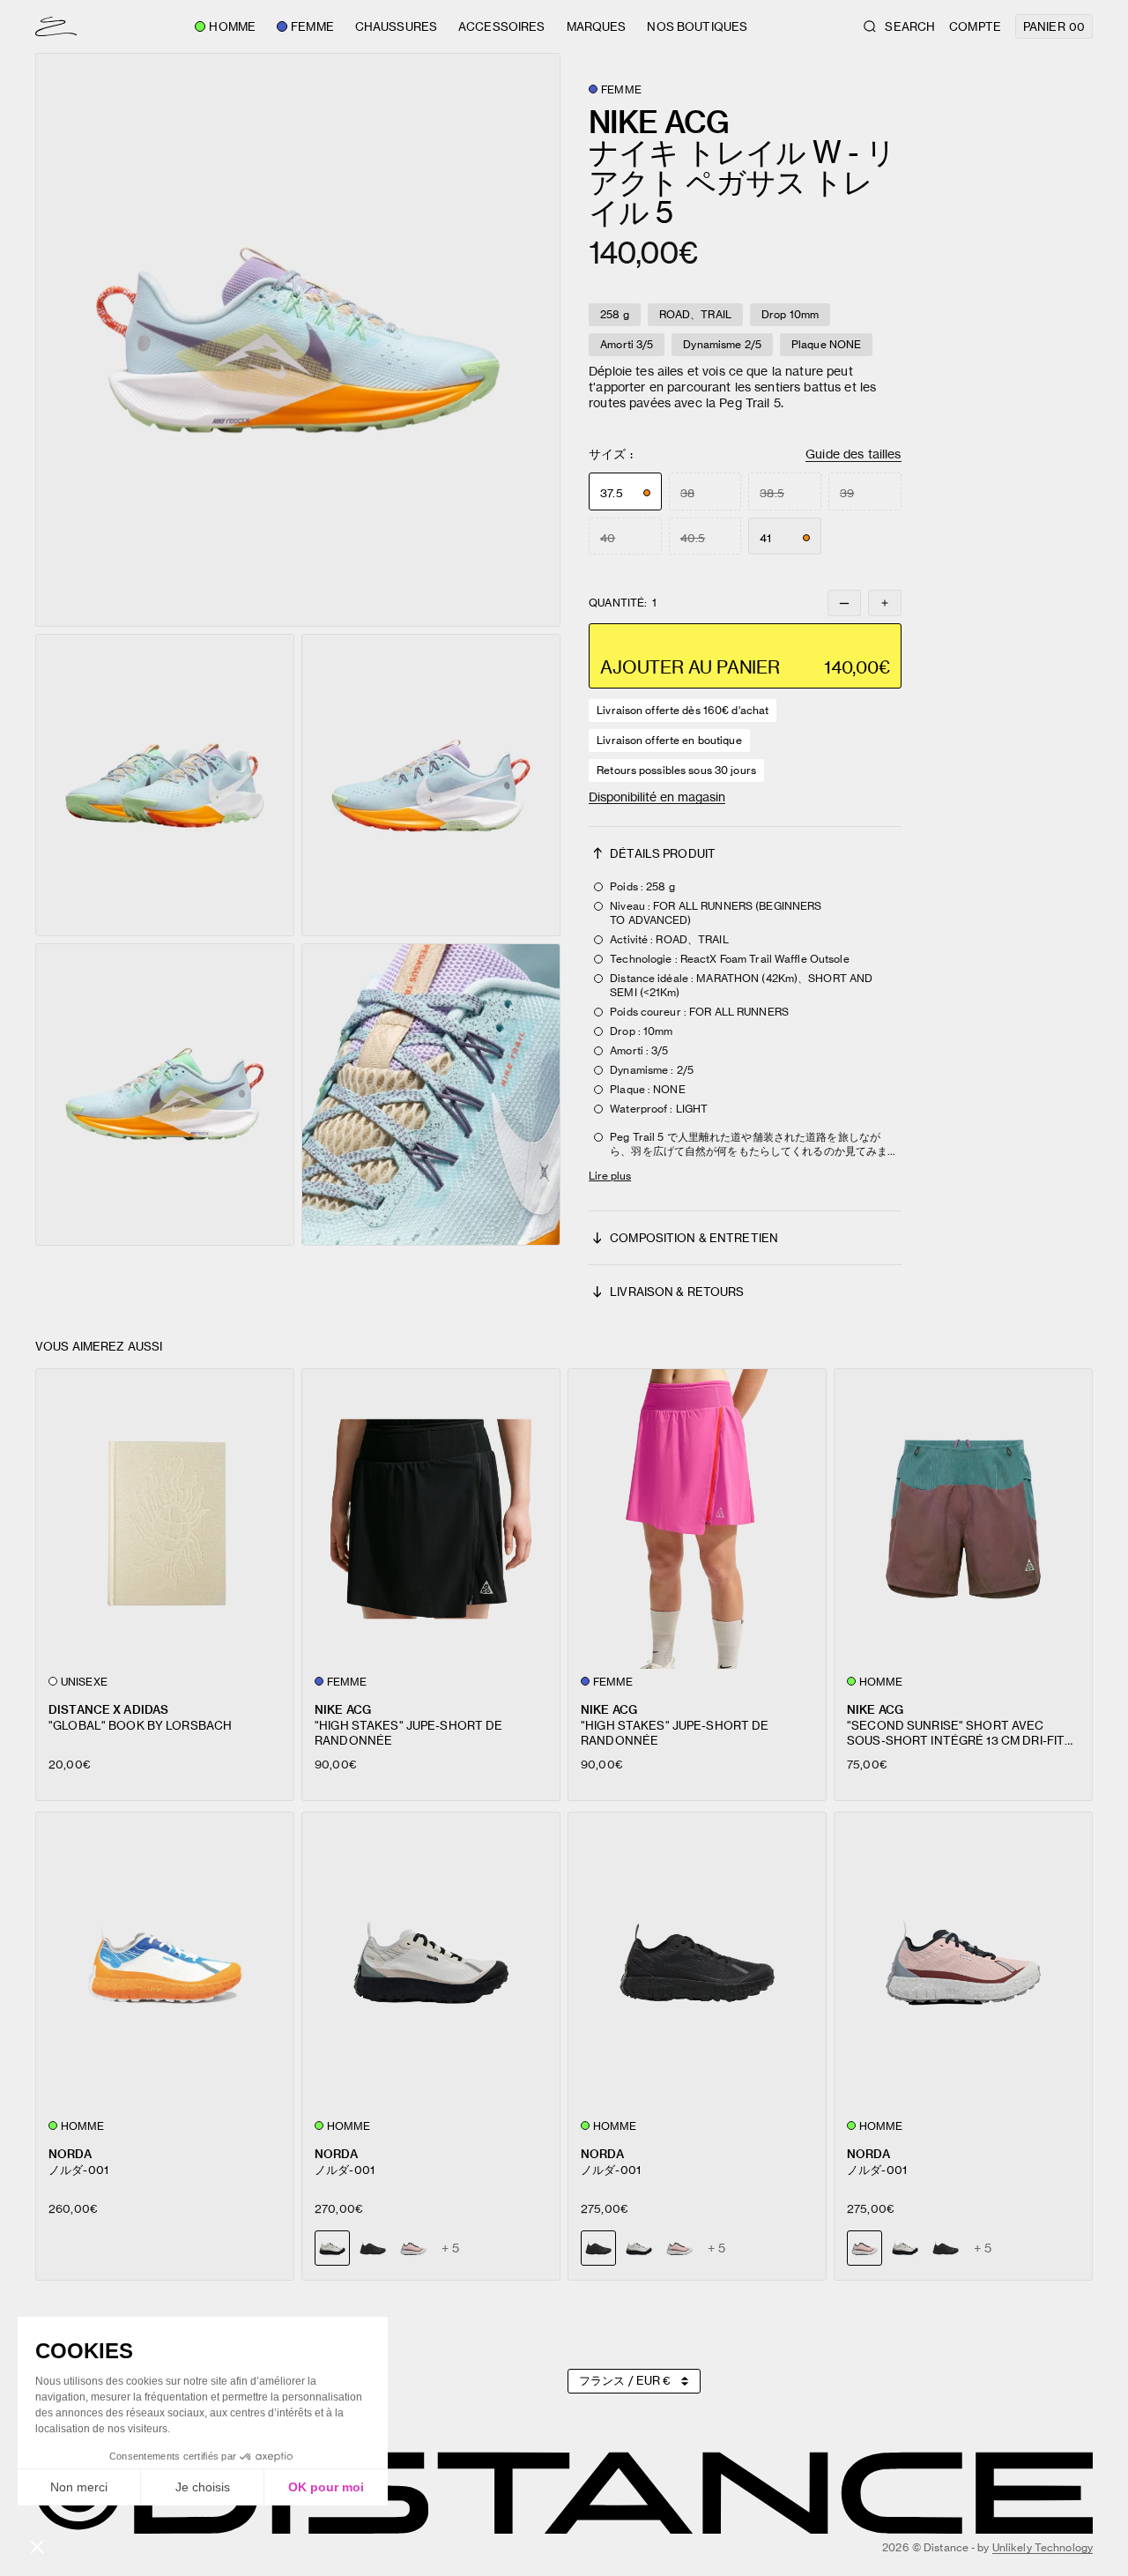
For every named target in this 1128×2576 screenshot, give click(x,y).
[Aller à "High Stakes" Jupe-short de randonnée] (431, 1519)
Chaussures (396, 26)
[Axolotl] (413, 2248)
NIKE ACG (343, 1709)
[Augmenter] (885, 603)
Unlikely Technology (1043, 2547)
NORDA (70, 2153)
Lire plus (610, 1176)
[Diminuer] (844, 603)
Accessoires (501, 26)
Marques (597, 26)
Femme (312, 26)
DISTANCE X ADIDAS (108, 1709)
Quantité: (623, 603)
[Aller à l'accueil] (56, 26)
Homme (232, 26)
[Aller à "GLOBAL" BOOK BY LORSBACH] (165, 1519)
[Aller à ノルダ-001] (165, 1963)
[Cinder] (639, 2248)
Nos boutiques (697, 26)
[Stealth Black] (373, 2248)
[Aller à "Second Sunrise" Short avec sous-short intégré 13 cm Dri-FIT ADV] (963, 1519)
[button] (298, 340)
